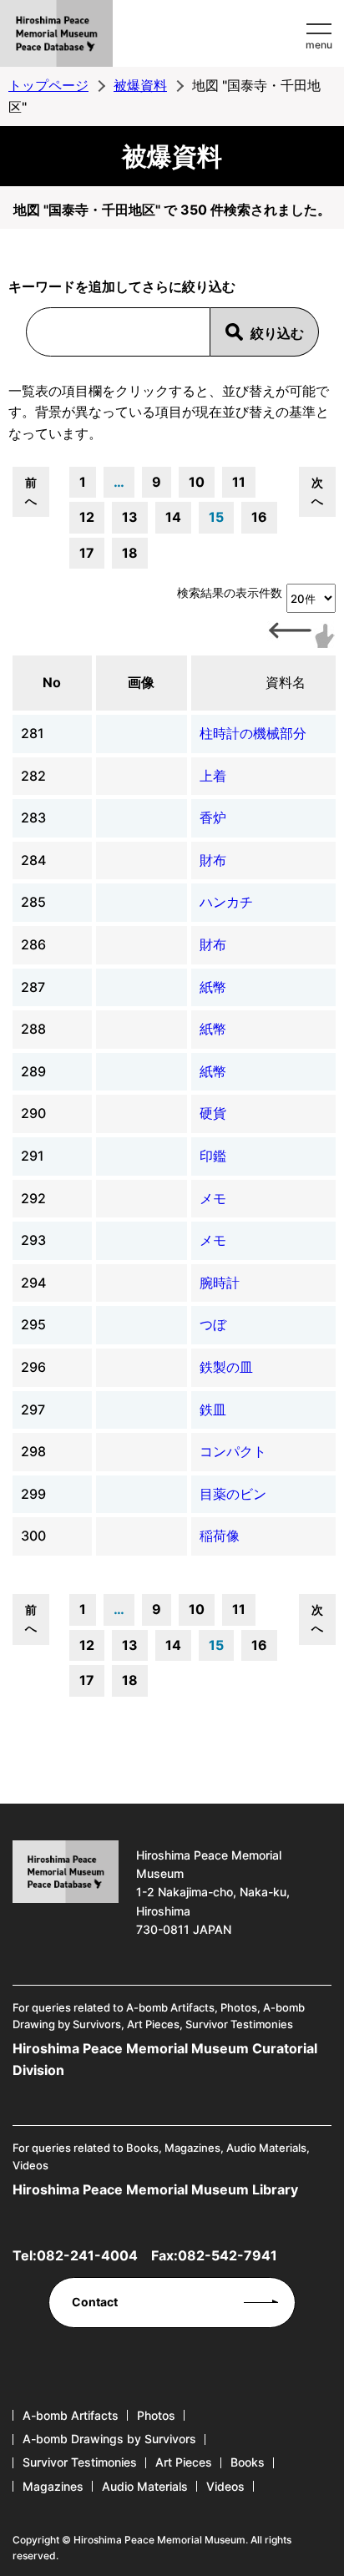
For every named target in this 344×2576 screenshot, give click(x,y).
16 (259, 517)
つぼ (213, 1324)
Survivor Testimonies (80, 2462)
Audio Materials (145, 2486)
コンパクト (233, 1451)
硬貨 (213, 1113)
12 (87, 517)
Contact (95, 2302)
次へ (317, 491)
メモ (213, 1198)
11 (239, 482)
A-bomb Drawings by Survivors (109, 2439)
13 (130, 517)
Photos (156, 2415)
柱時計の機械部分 (253, 733)
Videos (225, 2486)
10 (197, 482)
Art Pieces (184, 2462)
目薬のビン (233, 1494)
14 (173, 517)
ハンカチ (226, 902)
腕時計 (220, 1283)
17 (87, 553)
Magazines (53, 2486)
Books (248, 2462)
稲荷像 (220, 1536)
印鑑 (213, 1156)
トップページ (48, 85)
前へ (31, 491)
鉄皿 (213, 1409)
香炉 (213, 817)
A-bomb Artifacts (71, 2415)
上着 (213, 776)
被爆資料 (140, 85)
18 (130, 553)
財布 (213, 860)
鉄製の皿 (226, 1367)
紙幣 (213, 987)
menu (319, 45)
